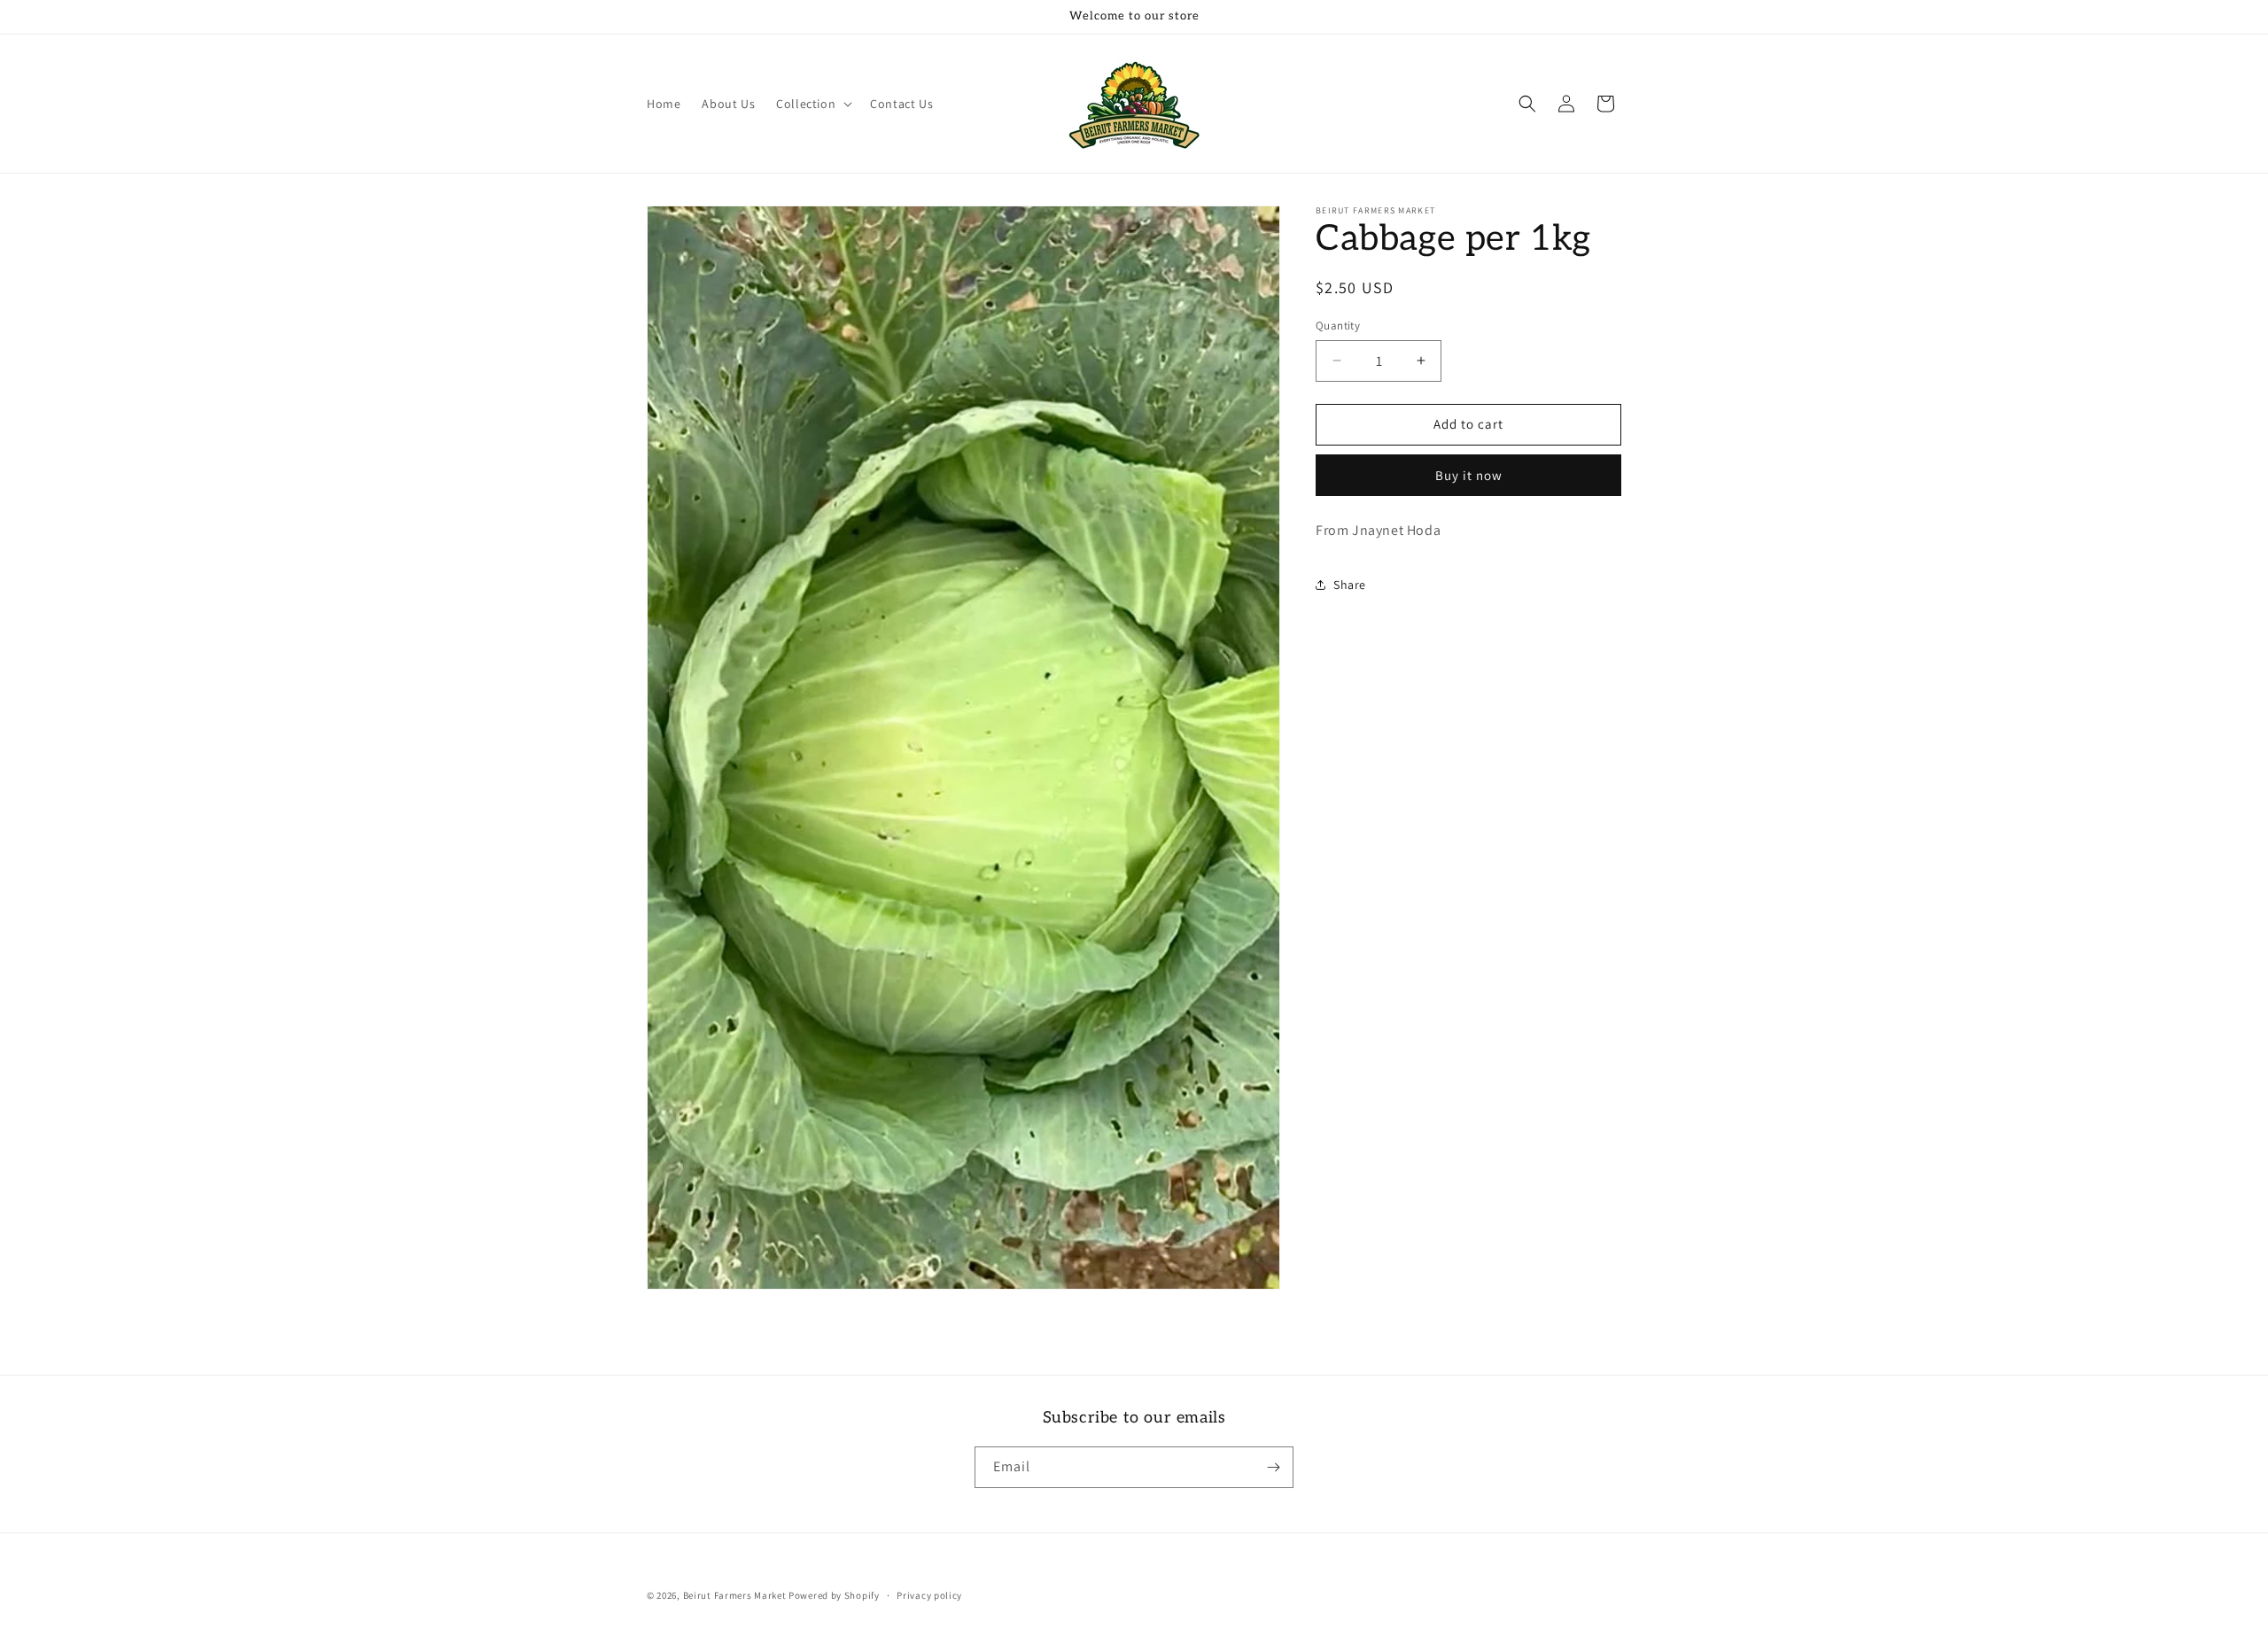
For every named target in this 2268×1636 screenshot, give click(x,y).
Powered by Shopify (834, 1595)
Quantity (1338, 326)
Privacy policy (929, 1595)
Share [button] (1350, 585)
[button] (812, 104)
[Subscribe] (1273, 1467)
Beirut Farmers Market (735, 1595)
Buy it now (1469, 475)
